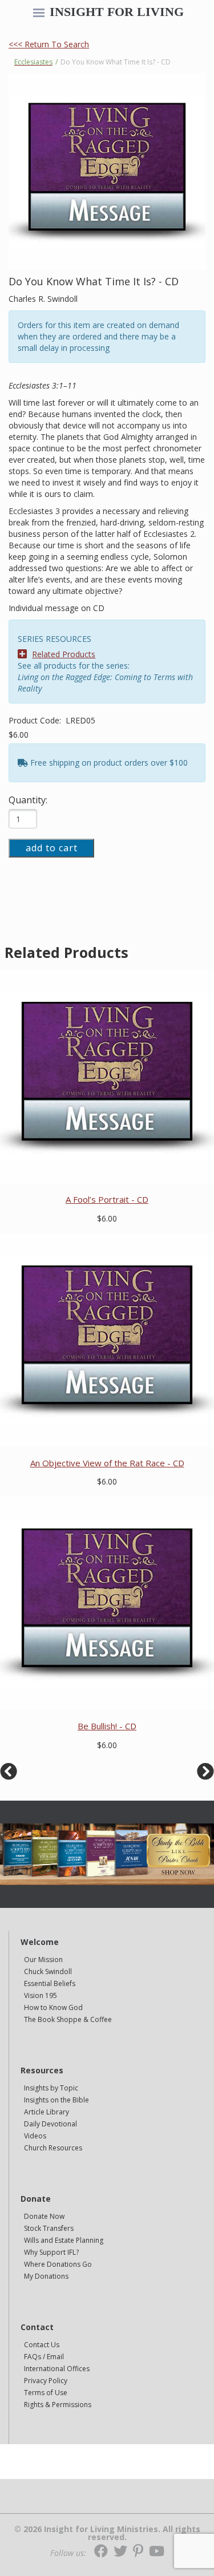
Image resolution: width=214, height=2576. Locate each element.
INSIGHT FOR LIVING (117, 12)
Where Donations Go (58, 2264)
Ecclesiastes (33, 62)
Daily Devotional (51, 2124)
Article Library (47, 2112)
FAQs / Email (44, 2357)
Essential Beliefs (50, 1983)
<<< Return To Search (49, 44)
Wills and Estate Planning (64, 2240)
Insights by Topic (51, 2088)
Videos (35, 2136)
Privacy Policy (46, 2381)
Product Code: (36, 720)
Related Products (64, 654)
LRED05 (80, 720)
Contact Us (42, 2345)
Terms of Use (46, 2393)
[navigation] (39, 14)
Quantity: (28, 800)
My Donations (46, 2276)
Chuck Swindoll (48, 1972)
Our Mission (43, 1960)
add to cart (52, 848)
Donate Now (44, 2216)
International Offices (57, 2369)
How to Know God (53, 2007)
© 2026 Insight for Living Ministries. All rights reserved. (107, 2533)
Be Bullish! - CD (107, 1726)
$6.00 (19, 735)
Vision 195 (41, 1995)
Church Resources (53, 2148)
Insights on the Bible (56, 2100)
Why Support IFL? (51, 2252)
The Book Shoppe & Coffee (68, 2019)
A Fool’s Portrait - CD (107, 1199)
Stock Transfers (49, 2228)
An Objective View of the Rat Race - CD (107, 1463)
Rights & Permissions (58, 2405)
